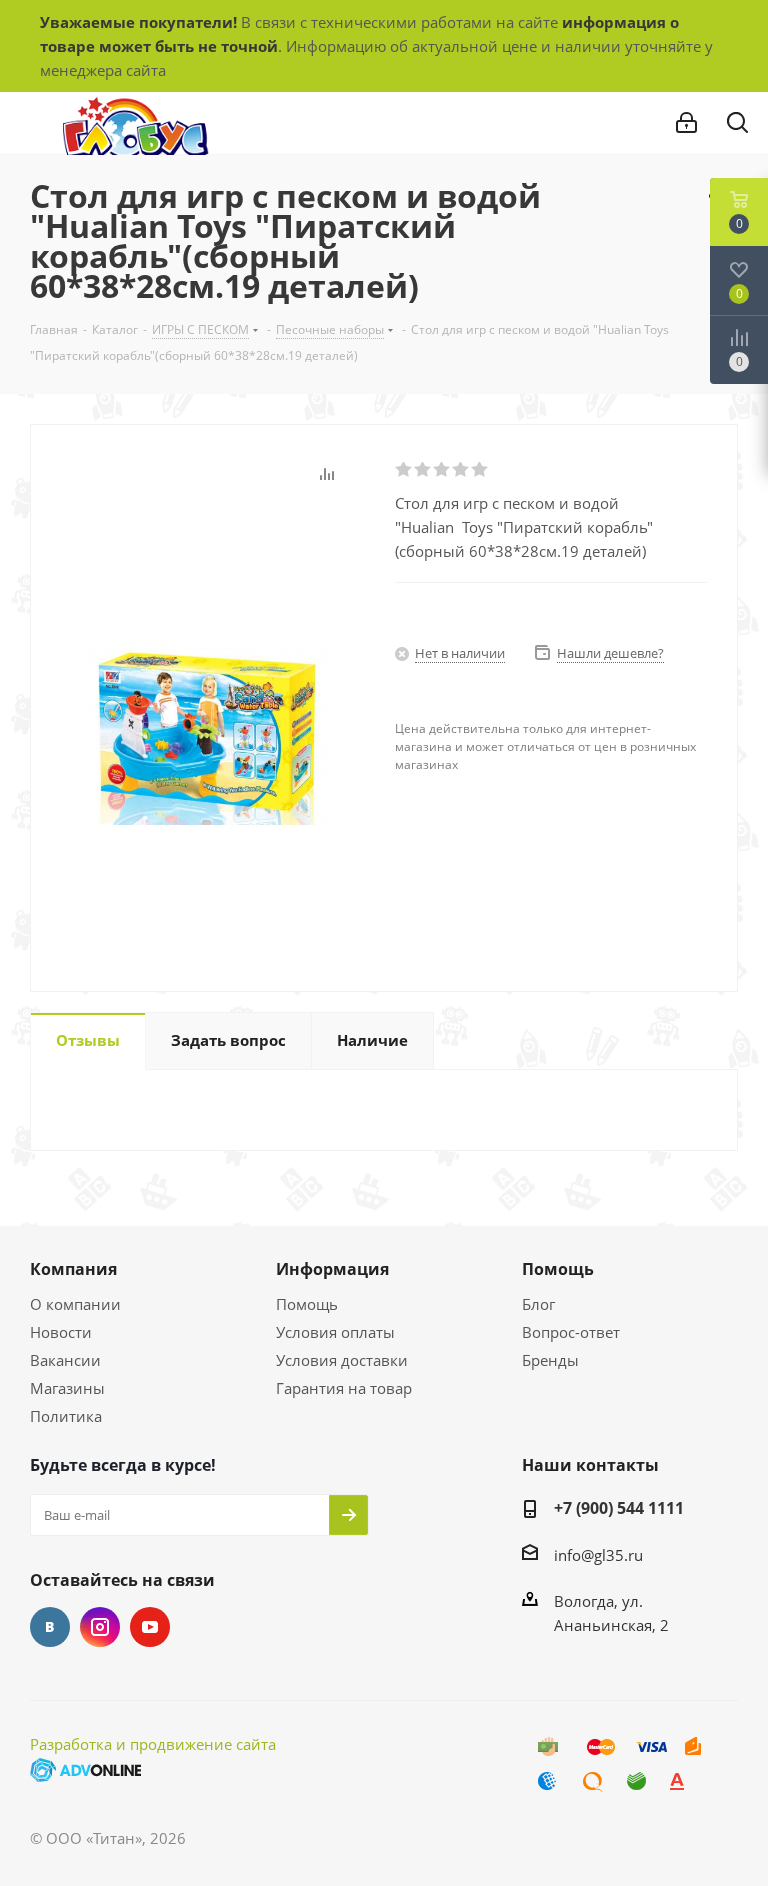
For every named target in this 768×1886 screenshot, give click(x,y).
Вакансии (65, 1360)
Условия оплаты (335, 1332)
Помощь (307, 1304)
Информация (332, 1269)
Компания (73, 1269)
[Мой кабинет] (686, 123)
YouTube (150, 1627)
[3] (442, 470)
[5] (480, 470)
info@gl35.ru (598, 1555)
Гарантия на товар (344, 1388)
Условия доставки (342, 1360)
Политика (66, 1416)
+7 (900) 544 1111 (619, 1508)
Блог (538, 1304)
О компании (75, 1304)
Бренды (550, 1360)
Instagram (100, 1627)
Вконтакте (50, 1627)
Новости (61, 1332)
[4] (461, 470)
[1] (404, 470)
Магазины (67, 1388)
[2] (423, 470)
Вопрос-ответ (571, 1332)
